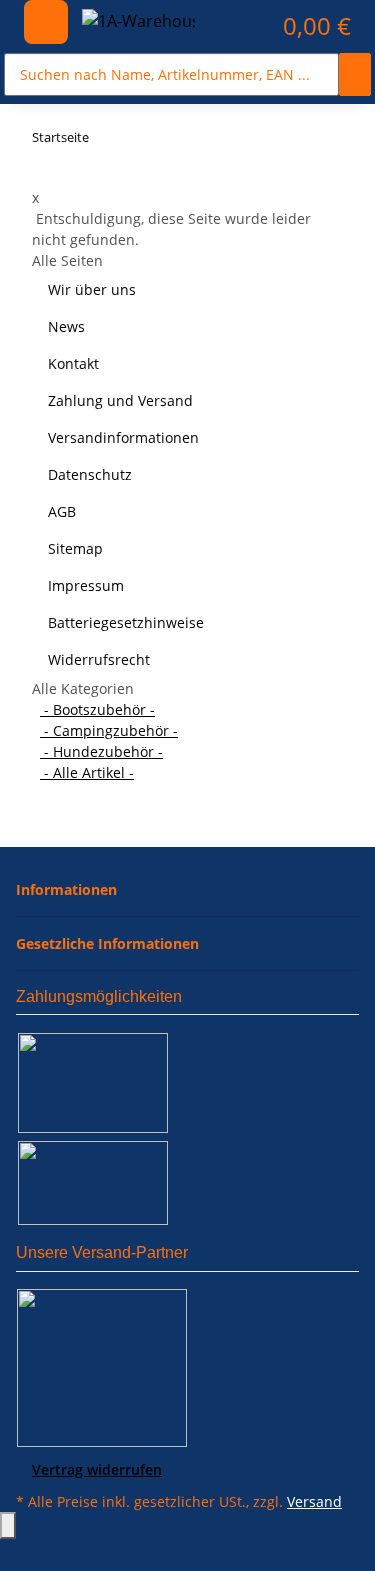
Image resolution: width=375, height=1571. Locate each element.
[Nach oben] (8, 1525)
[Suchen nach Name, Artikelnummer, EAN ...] (355, 74)
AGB (62, 511)
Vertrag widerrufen (97, 1469)
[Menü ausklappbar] (46, 22)
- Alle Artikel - (87, 772)
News (66, 326)
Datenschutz (90, 474)
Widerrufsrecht (99, 659)
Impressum (86, 585)
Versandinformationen (123, 437)
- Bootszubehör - (97, 709)
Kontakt (73, 363)
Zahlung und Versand (120, 400)
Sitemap (75, 548)
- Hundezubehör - (101, 751)
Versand (314, 1501)
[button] (247, 26)
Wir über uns (92, 289)
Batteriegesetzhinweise (126, 622)
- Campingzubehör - (109, 730)
